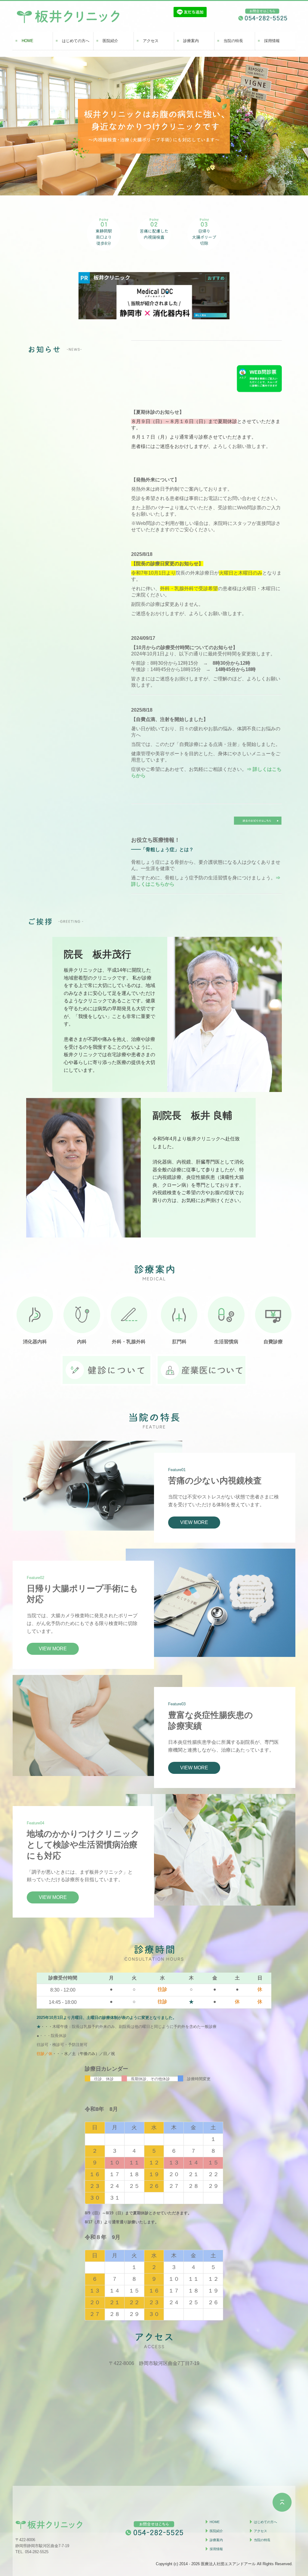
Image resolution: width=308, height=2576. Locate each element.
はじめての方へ (76, 41)
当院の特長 (233, 41)
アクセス (151, 41)
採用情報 (272, 41)
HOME (28, 41)
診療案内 (191, 41)
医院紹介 (110, 41)
